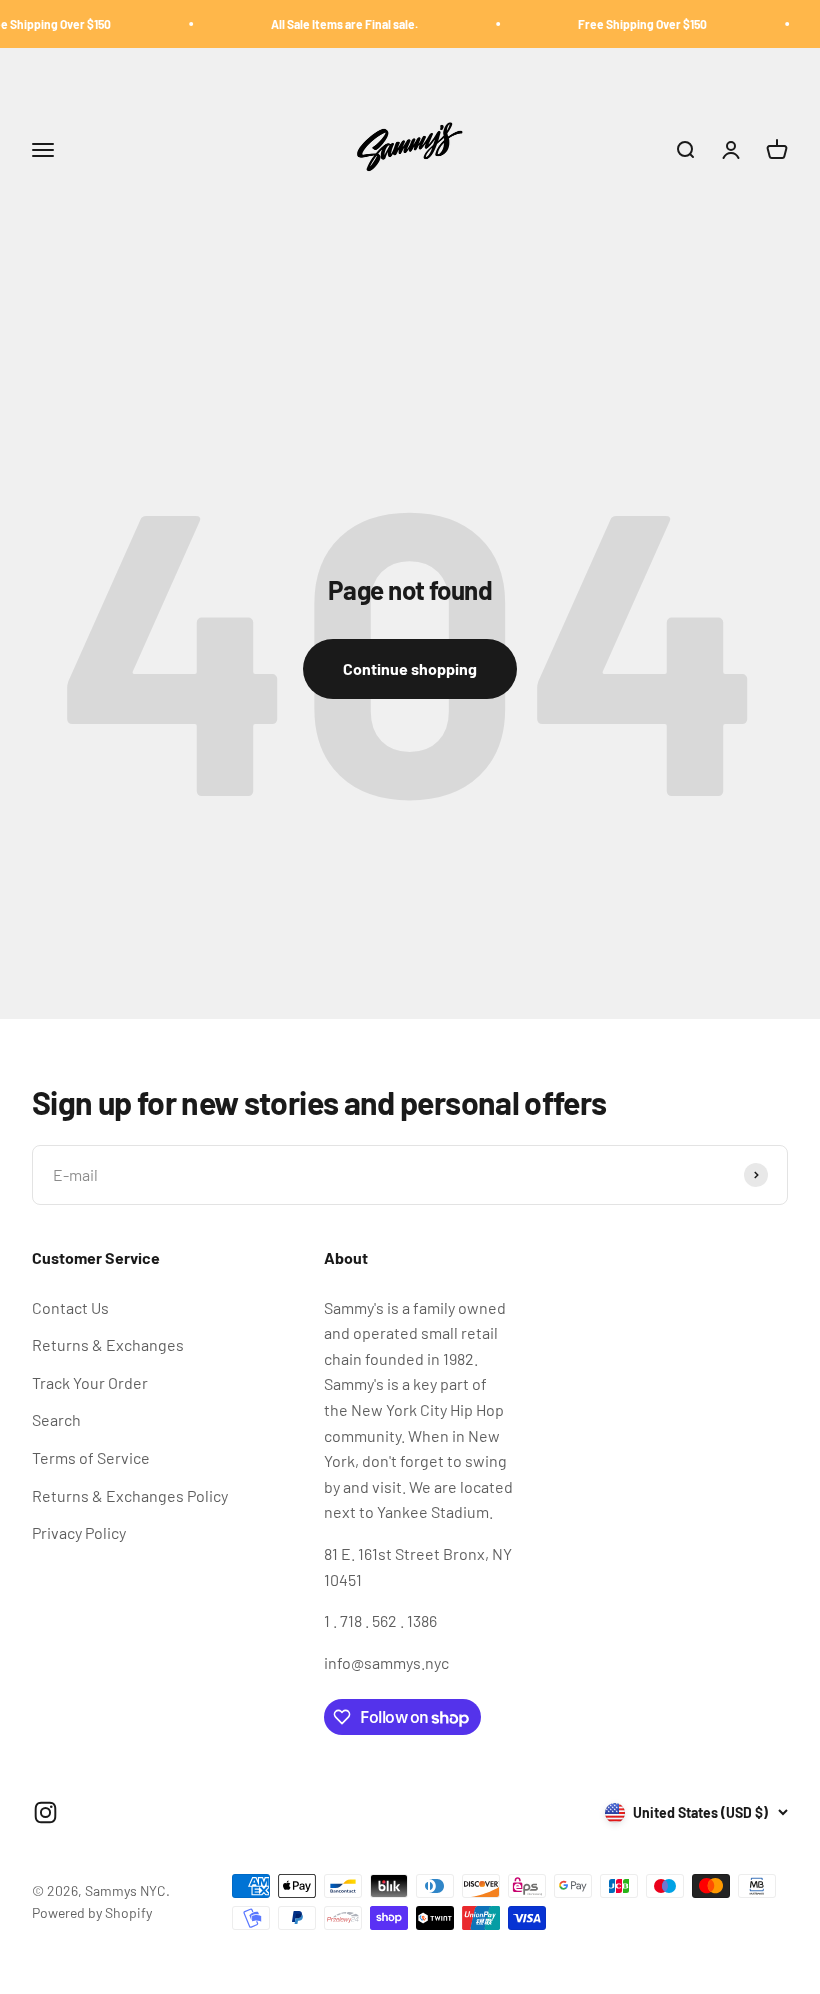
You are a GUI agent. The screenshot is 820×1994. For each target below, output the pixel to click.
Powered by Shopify (92, 1912)
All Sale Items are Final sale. (328, 24)
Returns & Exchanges (108, 1344)
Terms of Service (91, 1457)
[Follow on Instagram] (45, 1812)
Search (56, 1419)
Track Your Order (90, 1382)
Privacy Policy (79, 1532)
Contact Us (70, 1307)
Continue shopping (410, 668)
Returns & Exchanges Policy (130, 1495)
